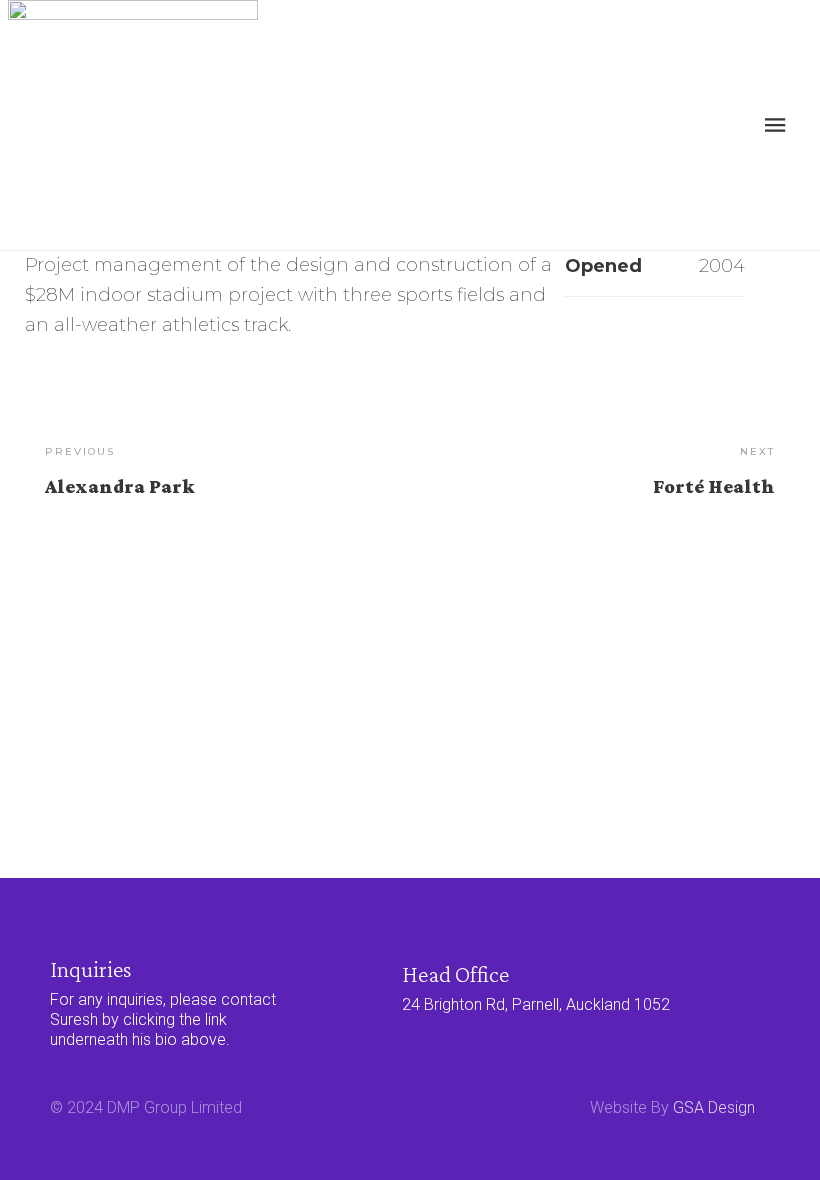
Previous (80, 451)
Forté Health (714, 486)
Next (757, 451)
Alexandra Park (120, 486)
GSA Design (714, 1107)
